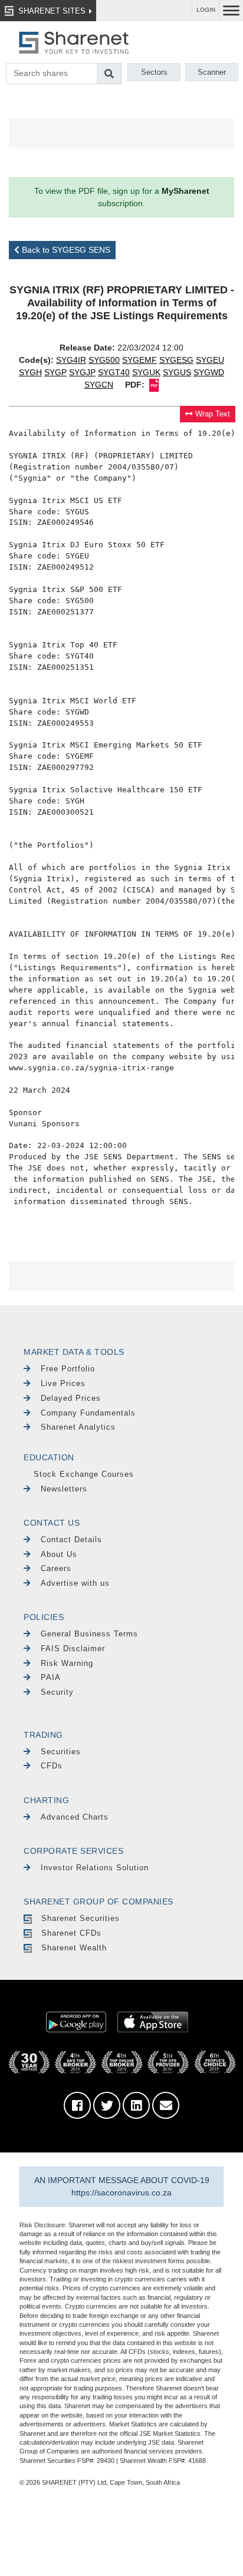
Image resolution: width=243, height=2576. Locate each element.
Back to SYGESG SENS (65, 250)
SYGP (55, 372)
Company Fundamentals (88, 1413)
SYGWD (209, 372)
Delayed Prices (71, 1398)
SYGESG (176, 360)
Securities (61, 1752)
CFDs (52, 1766)
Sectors (154, 72)
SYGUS (177, 372)
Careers (56, 1568)
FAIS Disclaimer (73, 1649)
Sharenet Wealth (74, 1948)
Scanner (212, 72)
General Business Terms (89, 1634)
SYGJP (82, 372)
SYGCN (99, 385)
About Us (59, 1554)
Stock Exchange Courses (84, 1474)
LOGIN (206, 10)
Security (57, 1692)
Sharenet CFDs (71, 1933)
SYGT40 (114, 372)
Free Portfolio (68, 1369)
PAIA (51, 1677)
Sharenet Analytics (78, 1427)
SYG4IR (71, 360)
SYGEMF (139, 360)
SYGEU (210, 360)
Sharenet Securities (81, 1918)
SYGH (30, 372)
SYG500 (104, 360)
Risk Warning (67, 1663)
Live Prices (63, 1383)
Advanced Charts (75, 1817)
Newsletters (64, 1489)
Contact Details (71, 1540)
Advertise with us (75, 1583)
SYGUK (146, 372)
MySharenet (185, 191)
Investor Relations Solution (95, 1868)
